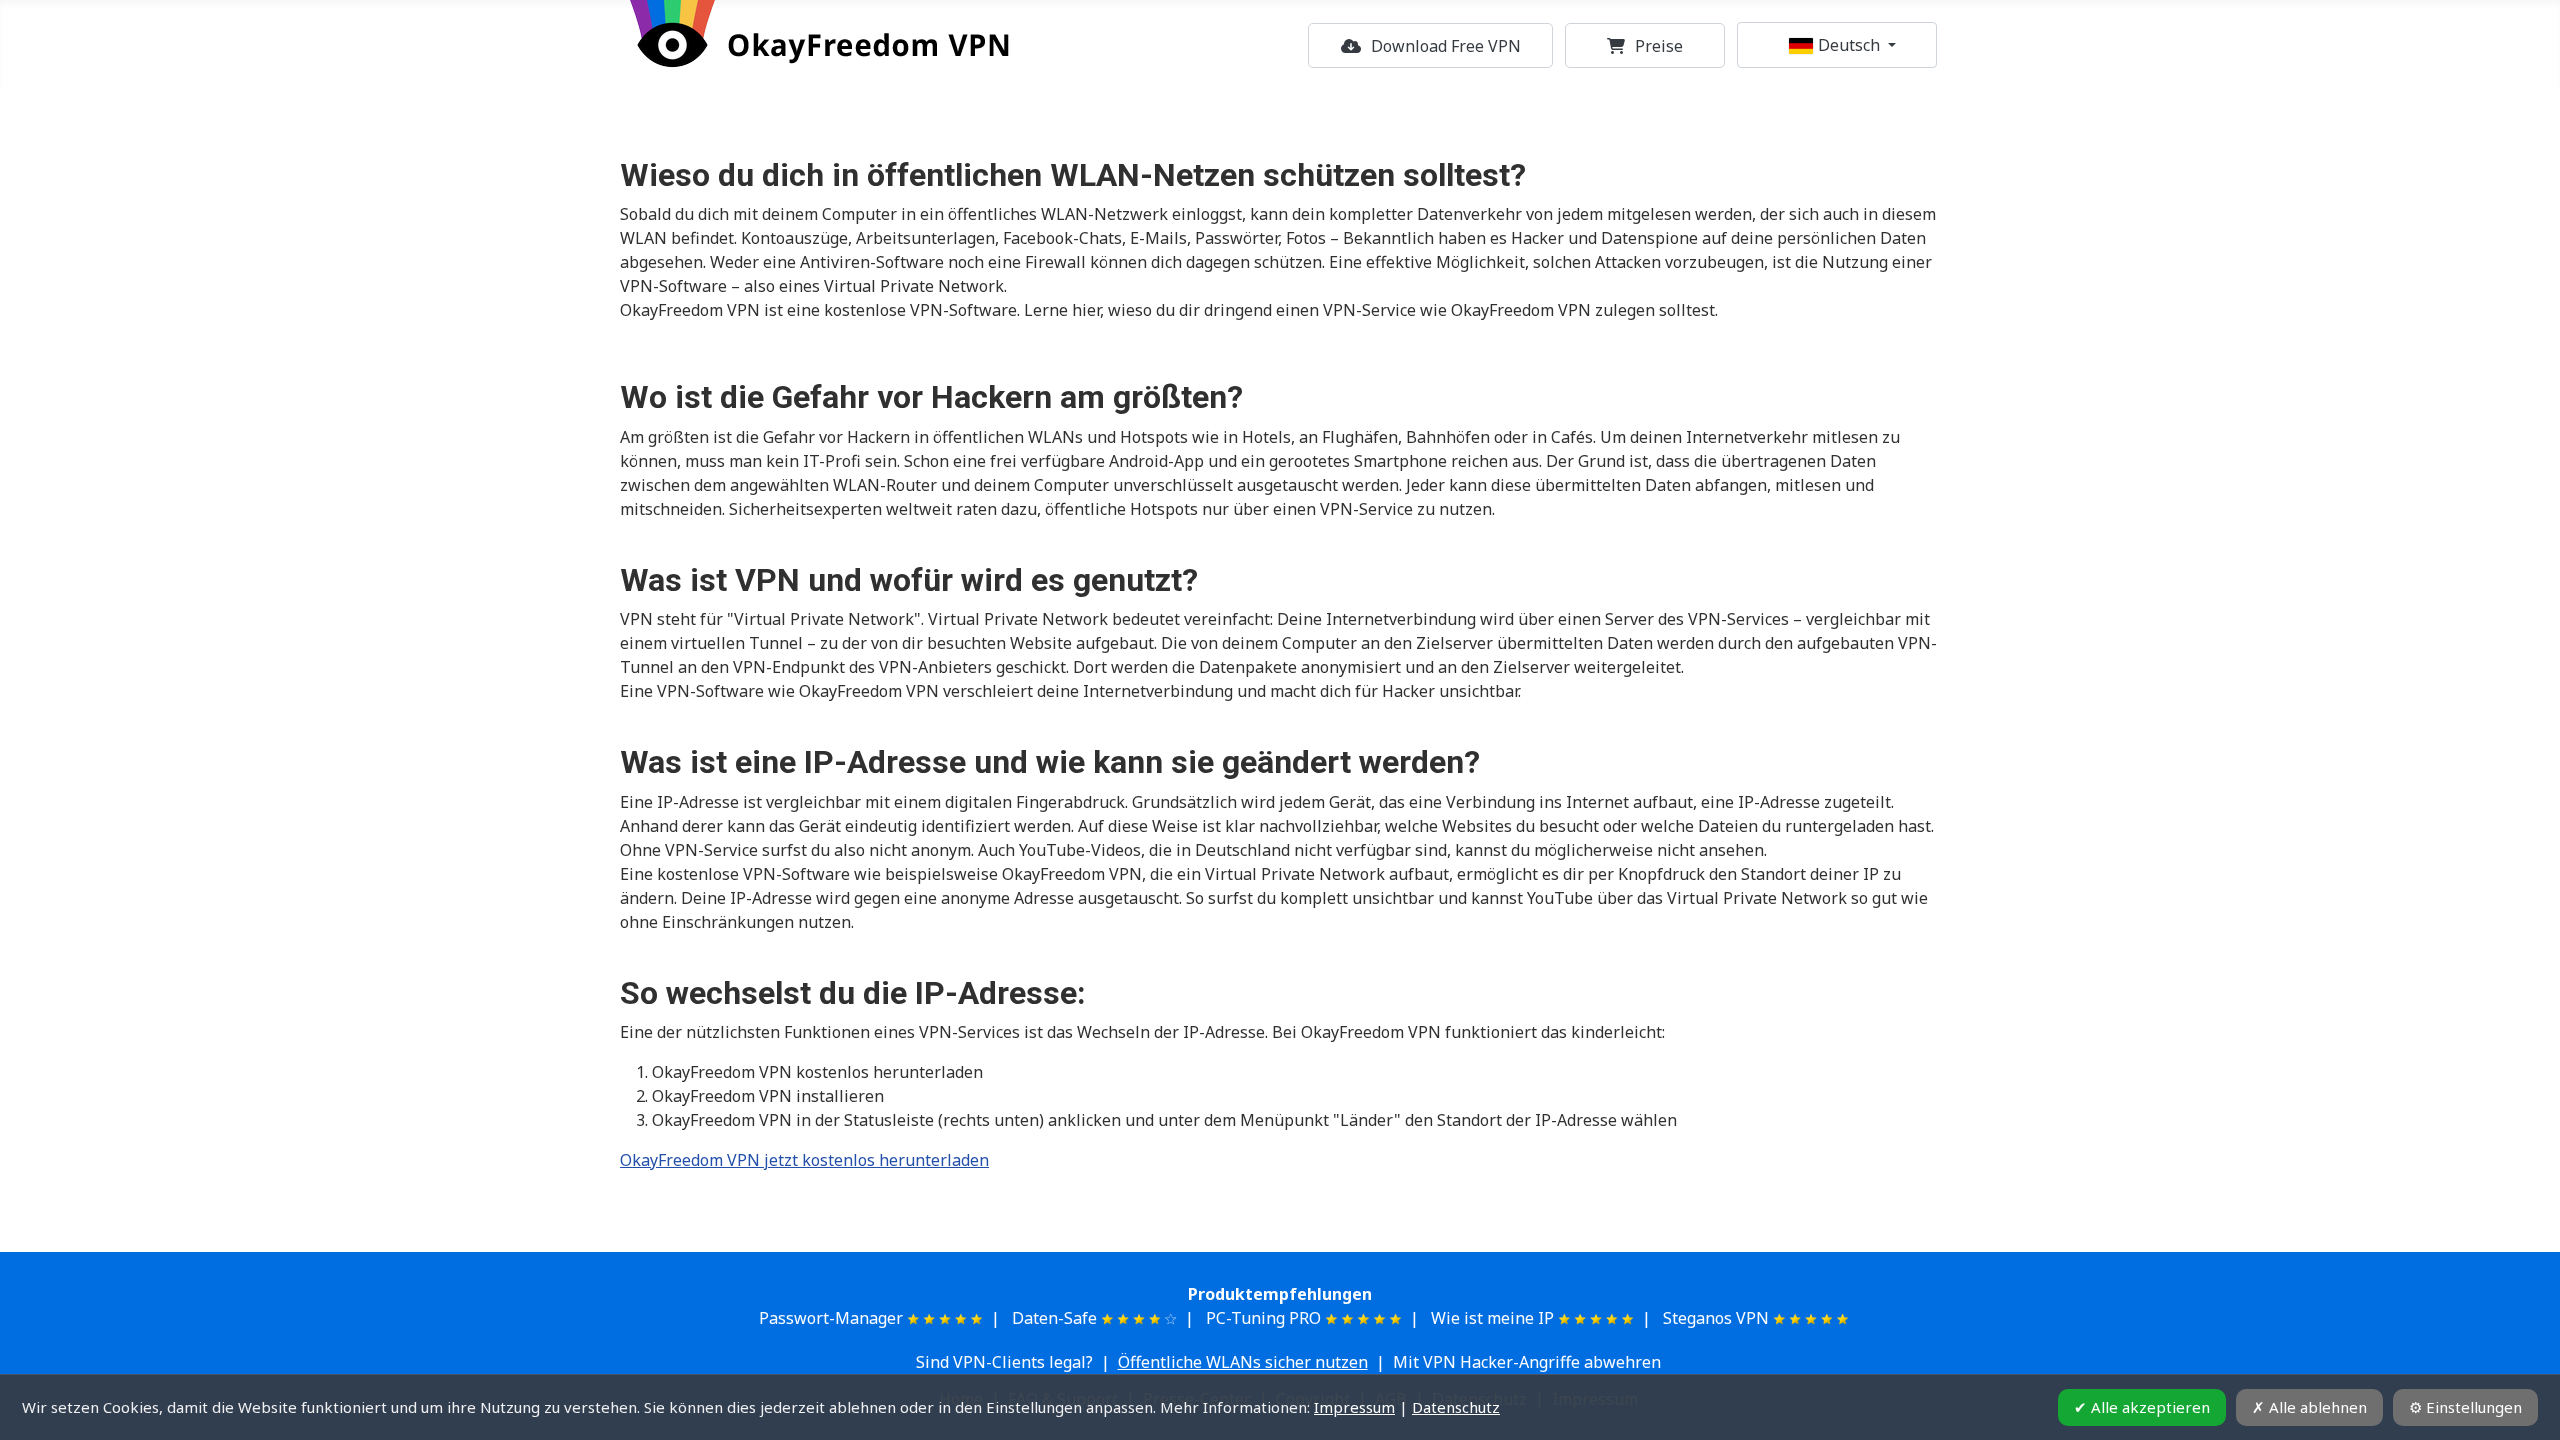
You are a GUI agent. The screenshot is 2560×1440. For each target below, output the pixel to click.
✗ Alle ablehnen (2309, 1407)
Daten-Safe (1054, 1318)
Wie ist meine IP (1492, 1318)
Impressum (1354, 1407)
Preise (1659, 46)
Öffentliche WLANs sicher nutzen (1243, 1362)
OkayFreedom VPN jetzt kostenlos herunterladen (804, 1160)
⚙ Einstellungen (2465, 1407)
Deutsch (1849, 45)
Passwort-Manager (831, 1318)
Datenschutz (1456, 1407)
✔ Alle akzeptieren (2142, 1407)
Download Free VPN (1446, 46)
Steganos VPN (1716, 1318)
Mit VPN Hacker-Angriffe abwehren (1527, 1362)
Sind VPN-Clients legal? (1004, 1362)
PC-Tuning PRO (1263, 1318)
